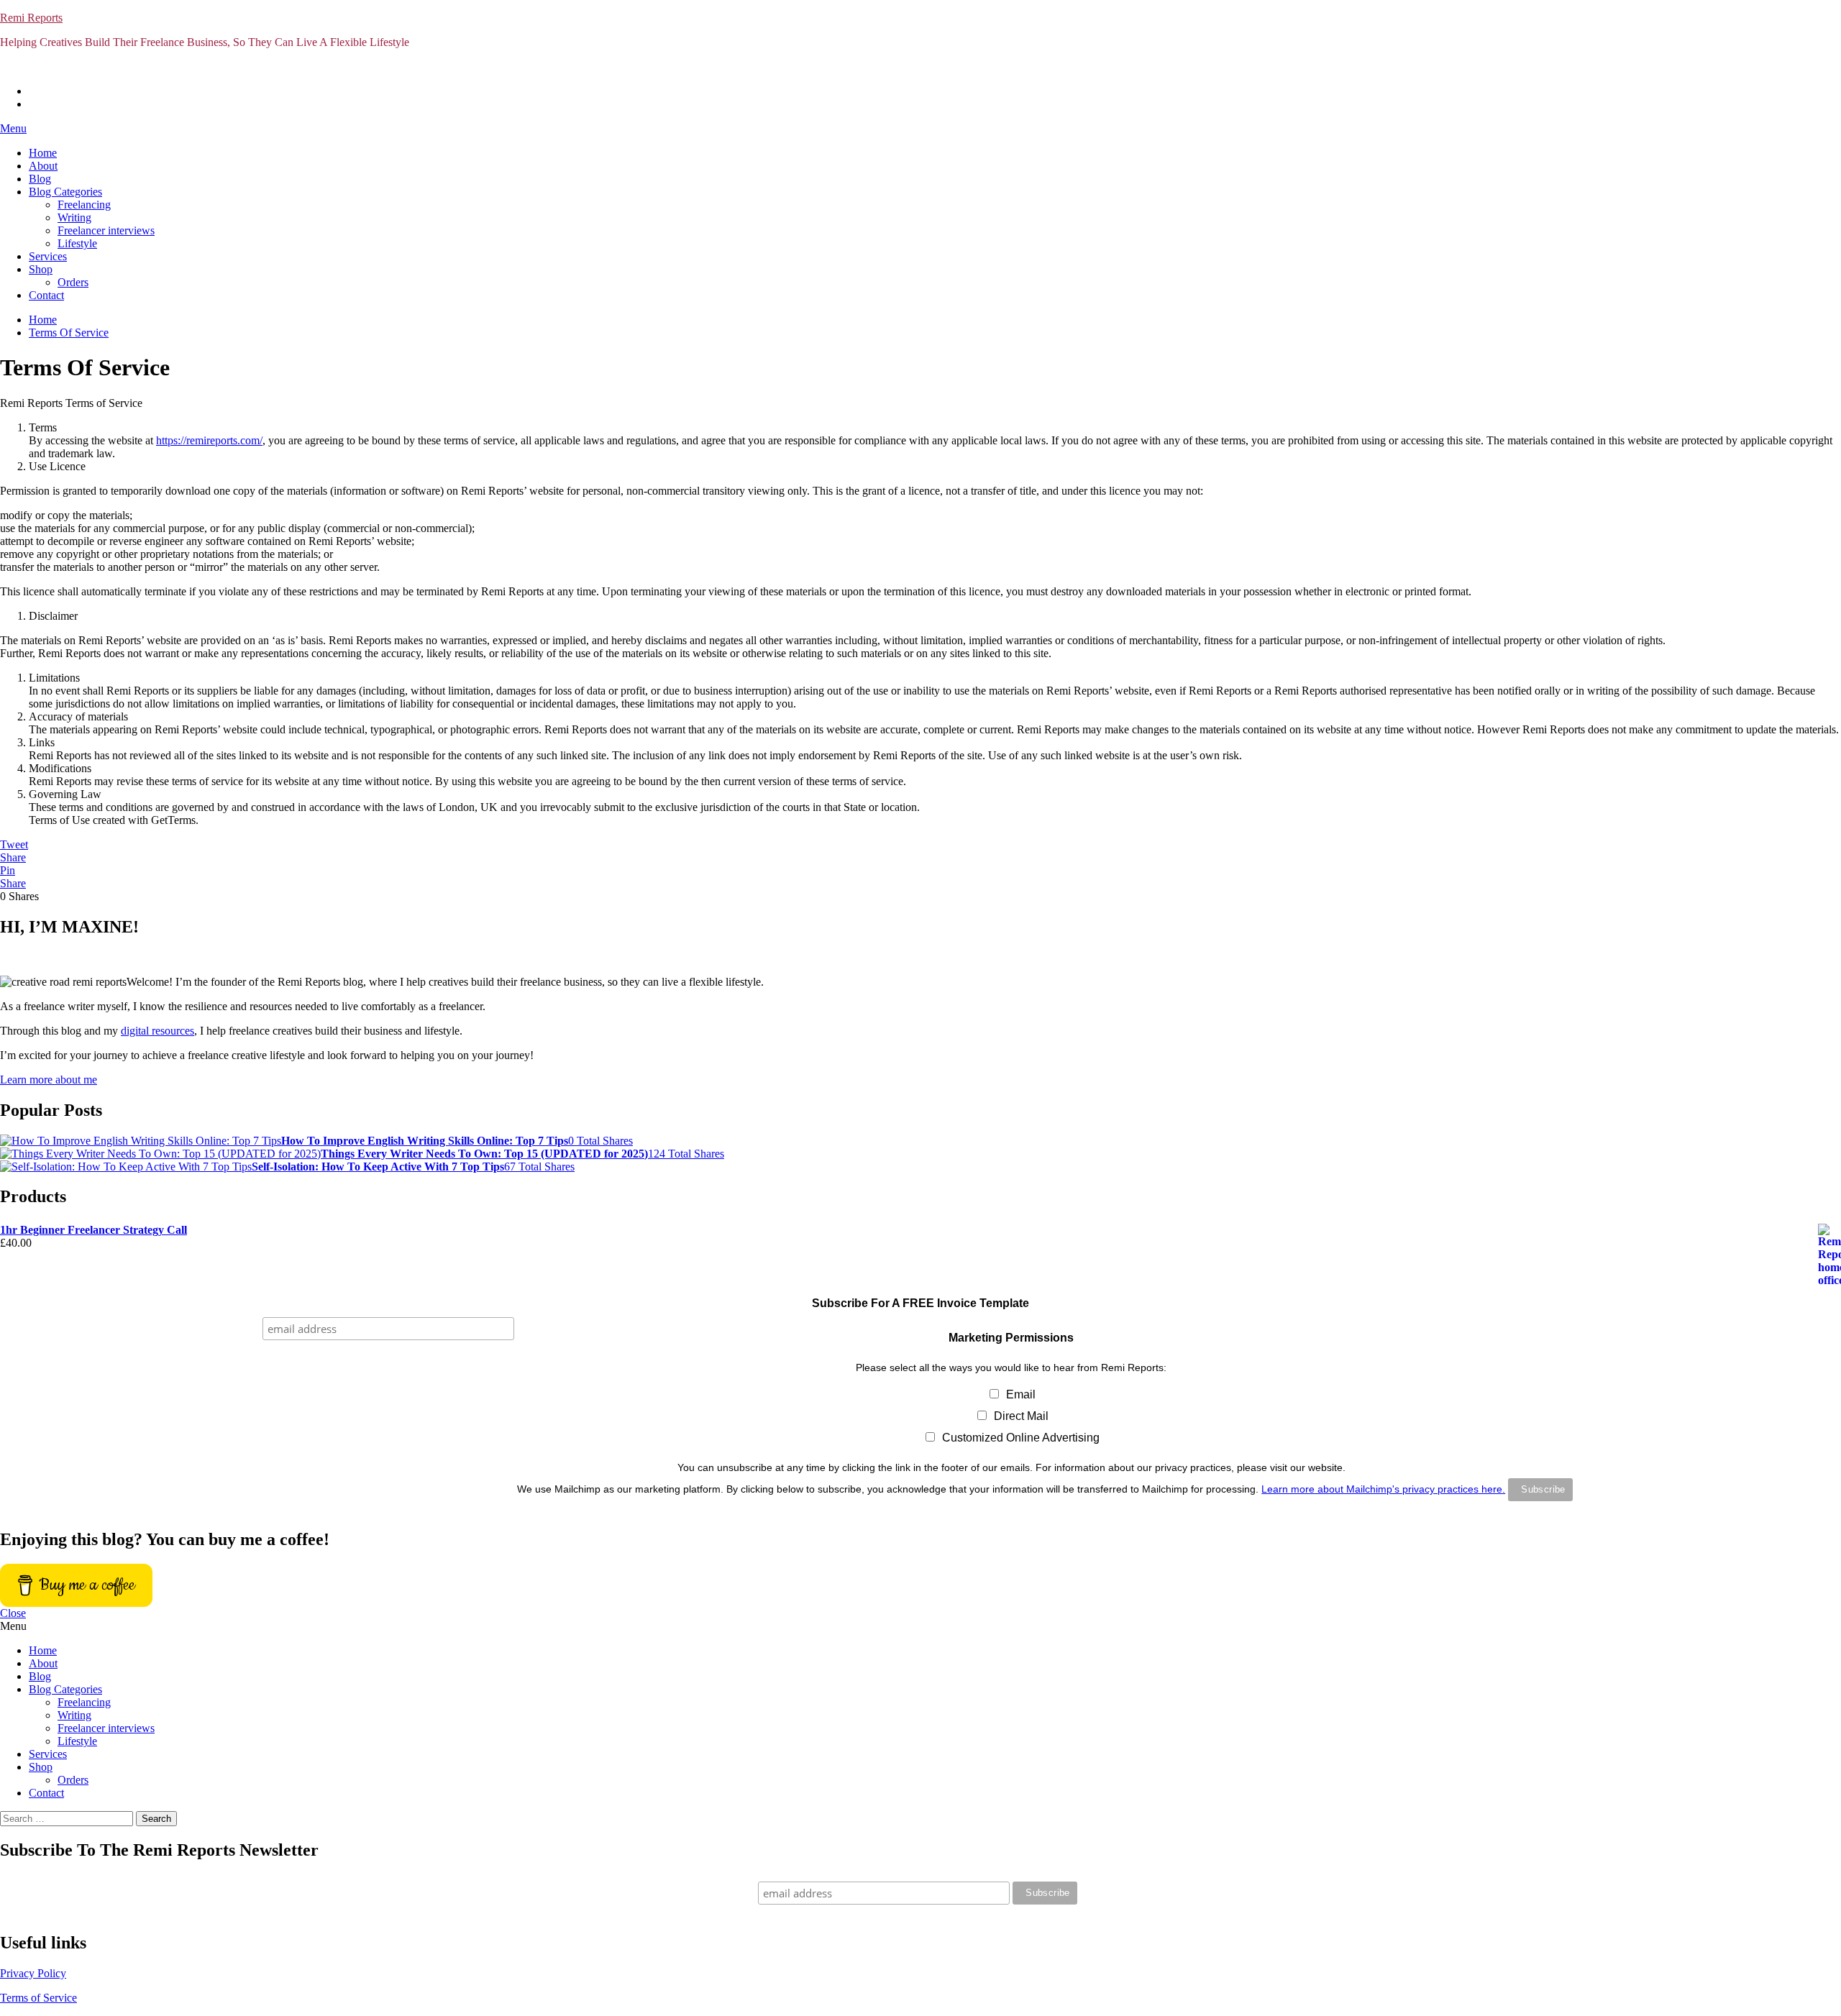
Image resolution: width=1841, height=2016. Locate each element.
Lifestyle (77, 243)
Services (48, 256)
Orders (73, 282)
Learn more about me (49, 1080)
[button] (920, 129)
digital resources (157, 1031)
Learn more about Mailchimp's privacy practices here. (1383, 1489)
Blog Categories (65, 192)
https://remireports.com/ (209, 440)
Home (43, 153)
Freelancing (84, 205)
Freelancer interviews (106, 230)
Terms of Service (38, 1998)
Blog (40, 179)
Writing (74, 217)
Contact (46, 295)
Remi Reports (31, 18)
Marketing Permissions (1011, 1338)
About (43, 166)
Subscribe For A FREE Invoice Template (920, 1303)
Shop (41, 269)
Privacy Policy (33, 1973)
